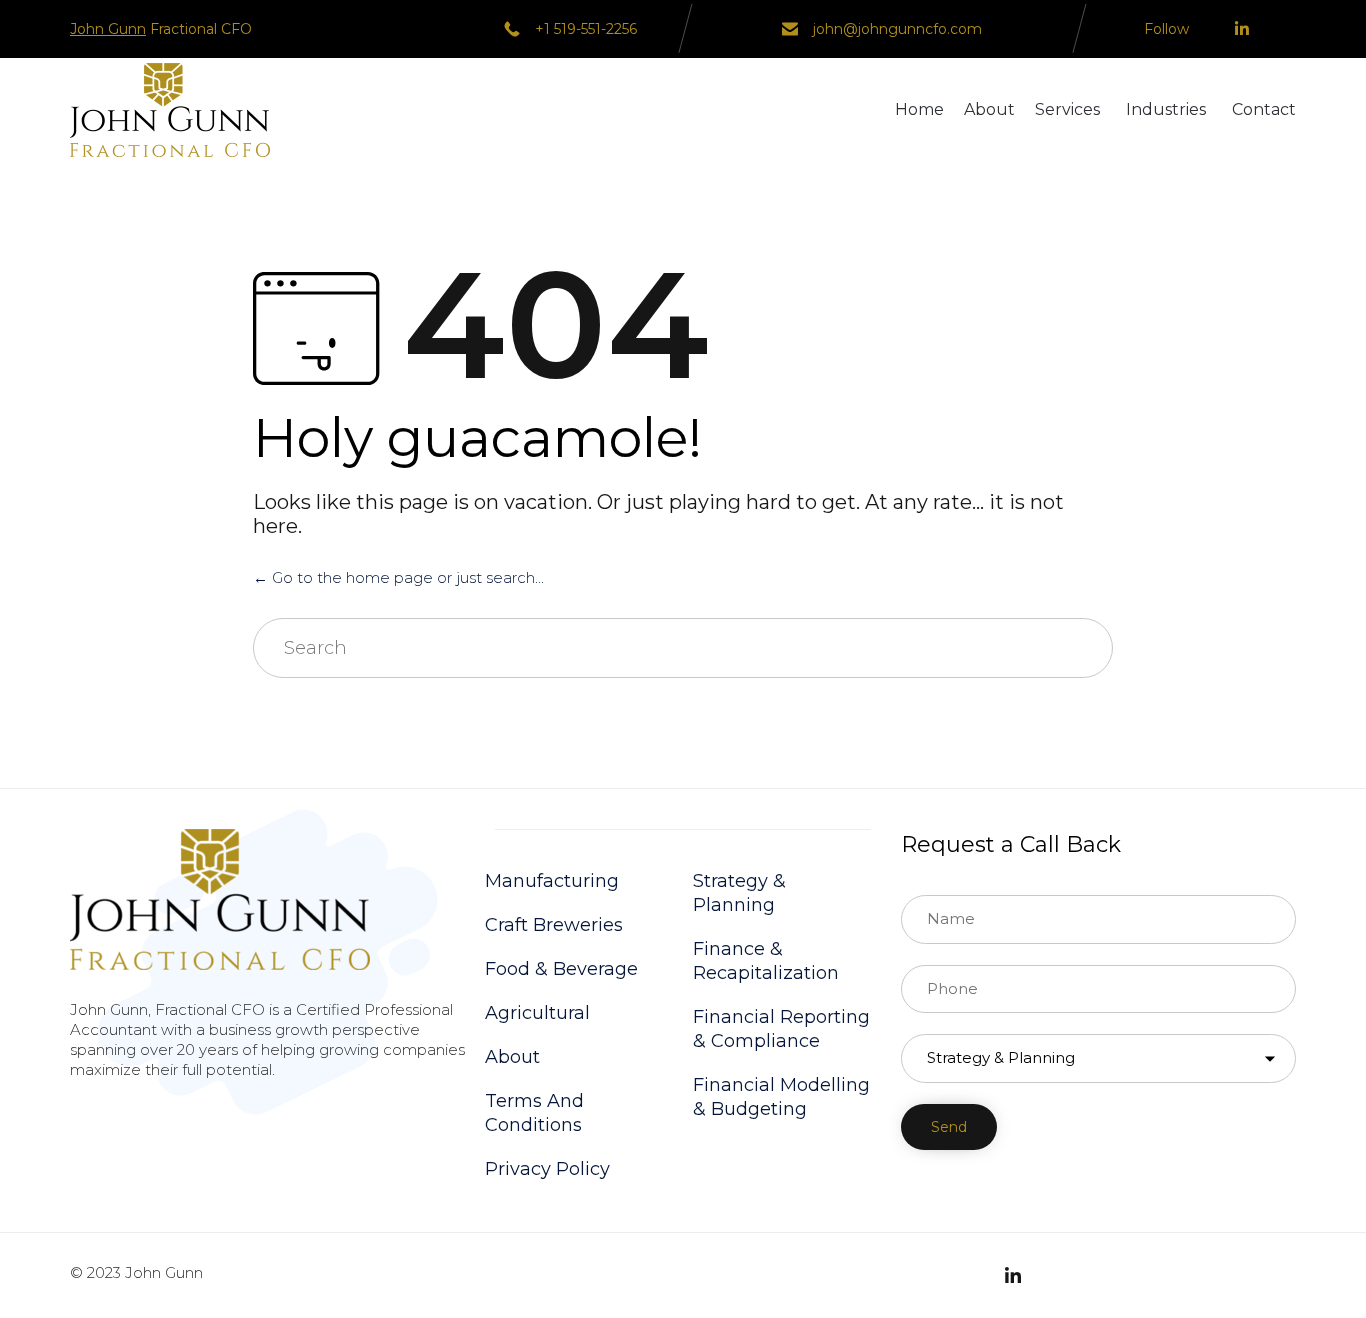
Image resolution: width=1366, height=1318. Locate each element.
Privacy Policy (547, 1169)
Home (919, 109)
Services (1067, 109)
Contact (1264, 109)
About (989, 109)
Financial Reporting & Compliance (781, 1029)
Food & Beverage (561, 969)
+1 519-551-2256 (586, 29)
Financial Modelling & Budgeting (781, 1097)
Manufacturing (552, 881)
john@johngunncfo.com (897, 29)
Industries (1166, 109)
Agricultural (537, 1013)
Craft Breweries (554, 925)
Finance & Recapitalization (766, 961)
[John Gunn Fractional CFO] (170, 110)
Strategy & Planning (739, 893)
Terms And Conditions (534, 1113)
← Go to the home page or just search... (398, 577)
